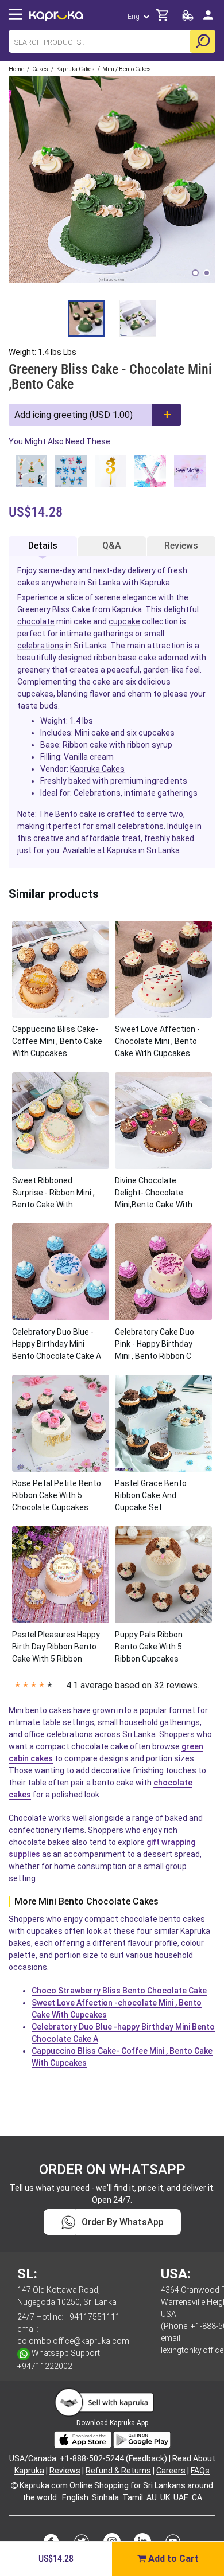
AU (152, 2497)
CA (197, 2497)
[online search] (202, 41)
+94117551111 (92, 2317)
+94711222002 (45, 2366)
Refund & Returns (118, 2471)
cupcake (124, 621)
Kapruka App (129, 2423)
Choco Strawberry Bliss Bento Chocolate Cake (119, 1991)
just (24, 850)
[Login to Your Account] (208, 20)
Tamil (133, 2497)
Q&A (112, 546)
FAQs (200, 2471)
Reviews (181, 546)
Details (43, 546)
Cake (81, 609)
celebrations (40, 646)
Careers (171, 2471)
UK (165, 2497)
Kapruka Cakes (97, 769)
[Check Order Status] (188, 19)
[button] (195, 273)
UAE (181, 2497)
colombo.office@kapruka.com (73, 2341)
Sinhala (105, 2497)
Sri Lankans (164, 2485)
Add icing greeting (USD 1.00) (74, 415)
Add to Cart (172, 2559)
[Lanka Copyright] (14, 2485)
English (75, 2497)
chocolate (36, 621)
